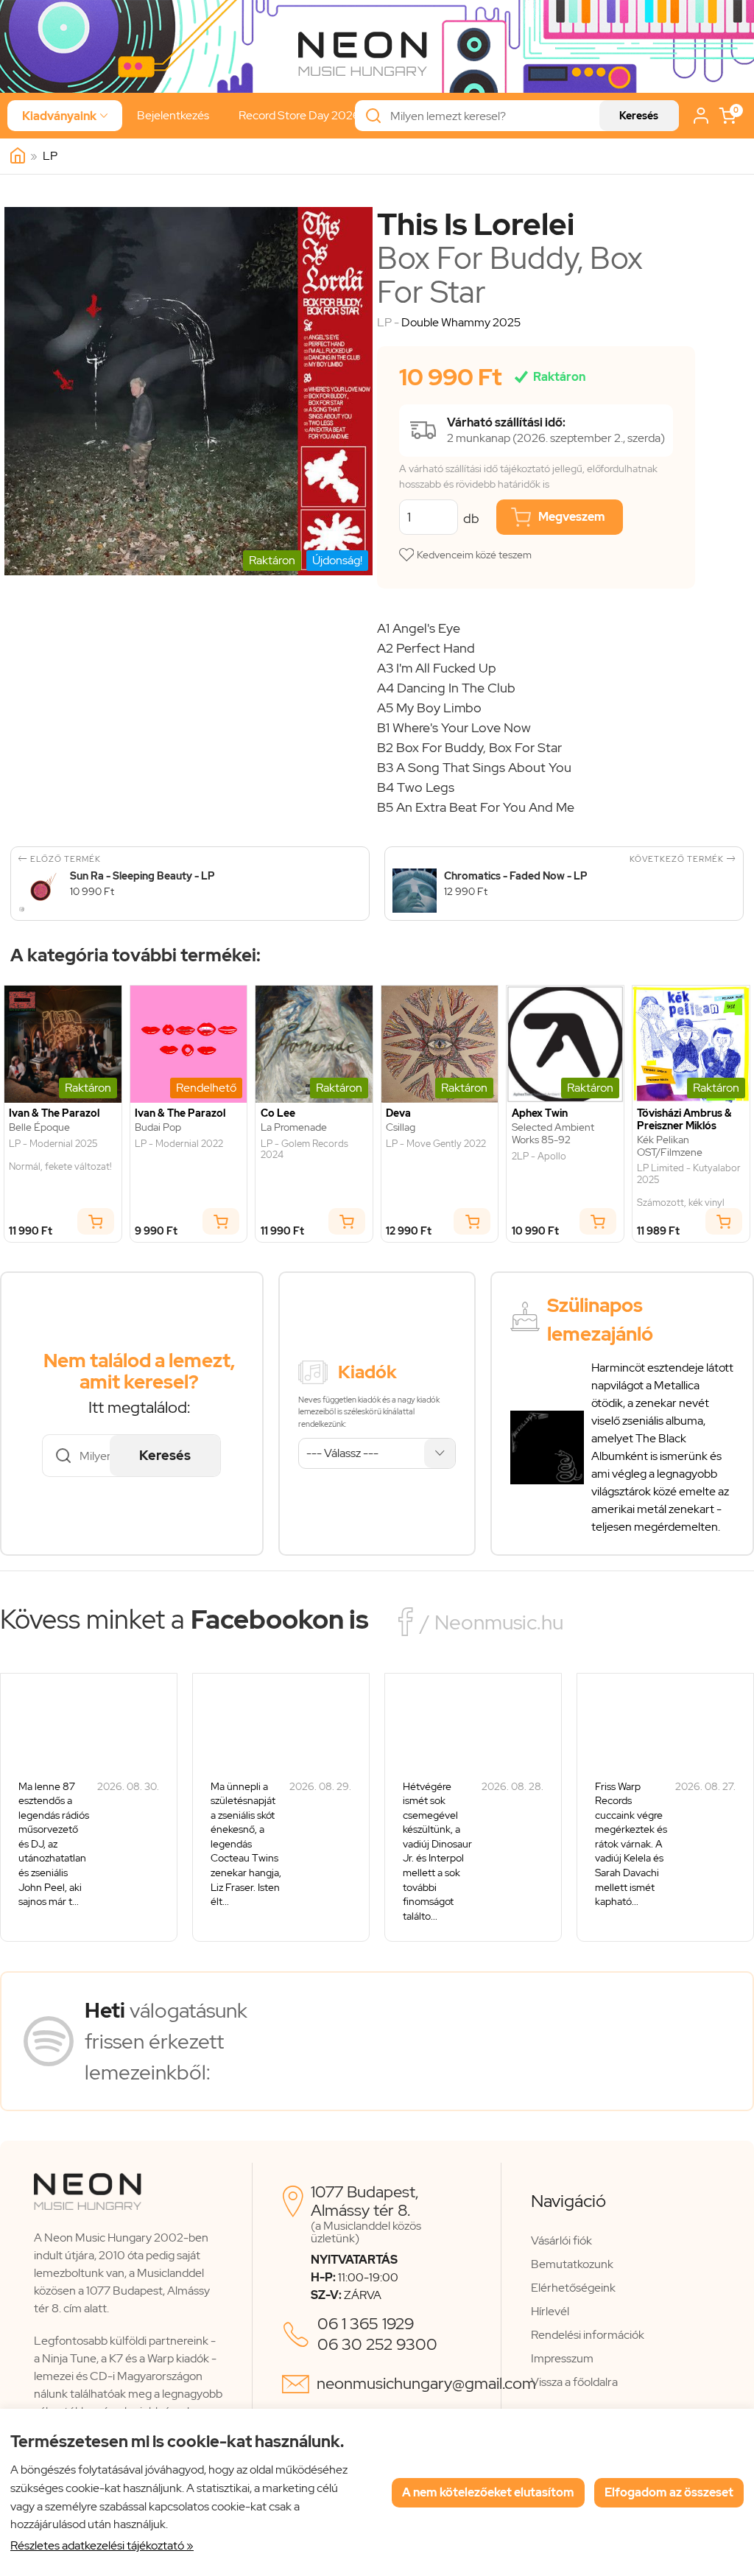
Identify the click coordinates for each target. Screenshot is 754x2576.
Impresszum (562, 2358)
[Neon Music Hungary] (18, 156)
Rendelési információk (588, 2335)
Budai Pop (158, 1127)
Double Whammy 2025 (461, 322)
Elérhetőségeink (573, 2288)
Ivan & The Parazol (54, 1113)
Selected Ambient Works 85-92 (553, 1134)
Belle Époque (39, 1127)
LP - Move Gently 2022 (436, 1144)
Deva (398, 1113)
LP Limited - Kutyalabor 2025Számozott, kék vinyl (689, 1185)
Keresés (639, 116)
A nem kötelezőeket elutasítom (488, 2492)
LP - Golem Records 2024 (304, 1150)
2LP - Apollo (539, 1157)
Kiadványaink (65, 116)
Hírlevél (550, 2311)
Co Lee (278, 1113)
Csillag (401, 1127)
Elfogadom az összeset (669, 2492)
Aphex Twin (540, 1113)
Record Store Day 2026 (299, 115)
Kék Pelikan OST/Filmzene (670, 1146)
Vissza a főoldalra (574, 2382)
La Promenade (294, 1127)
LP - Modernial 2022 (179, 1144)
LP (50, 156)
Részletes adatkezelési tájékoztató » (102, 2545)
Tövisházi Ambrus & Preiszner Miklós (684, 1120)
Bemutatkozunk (572, 2264)
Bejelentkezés (173, 115)
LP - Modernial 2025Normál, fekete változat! (60, 1155)
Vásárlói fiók (561, 2240)
